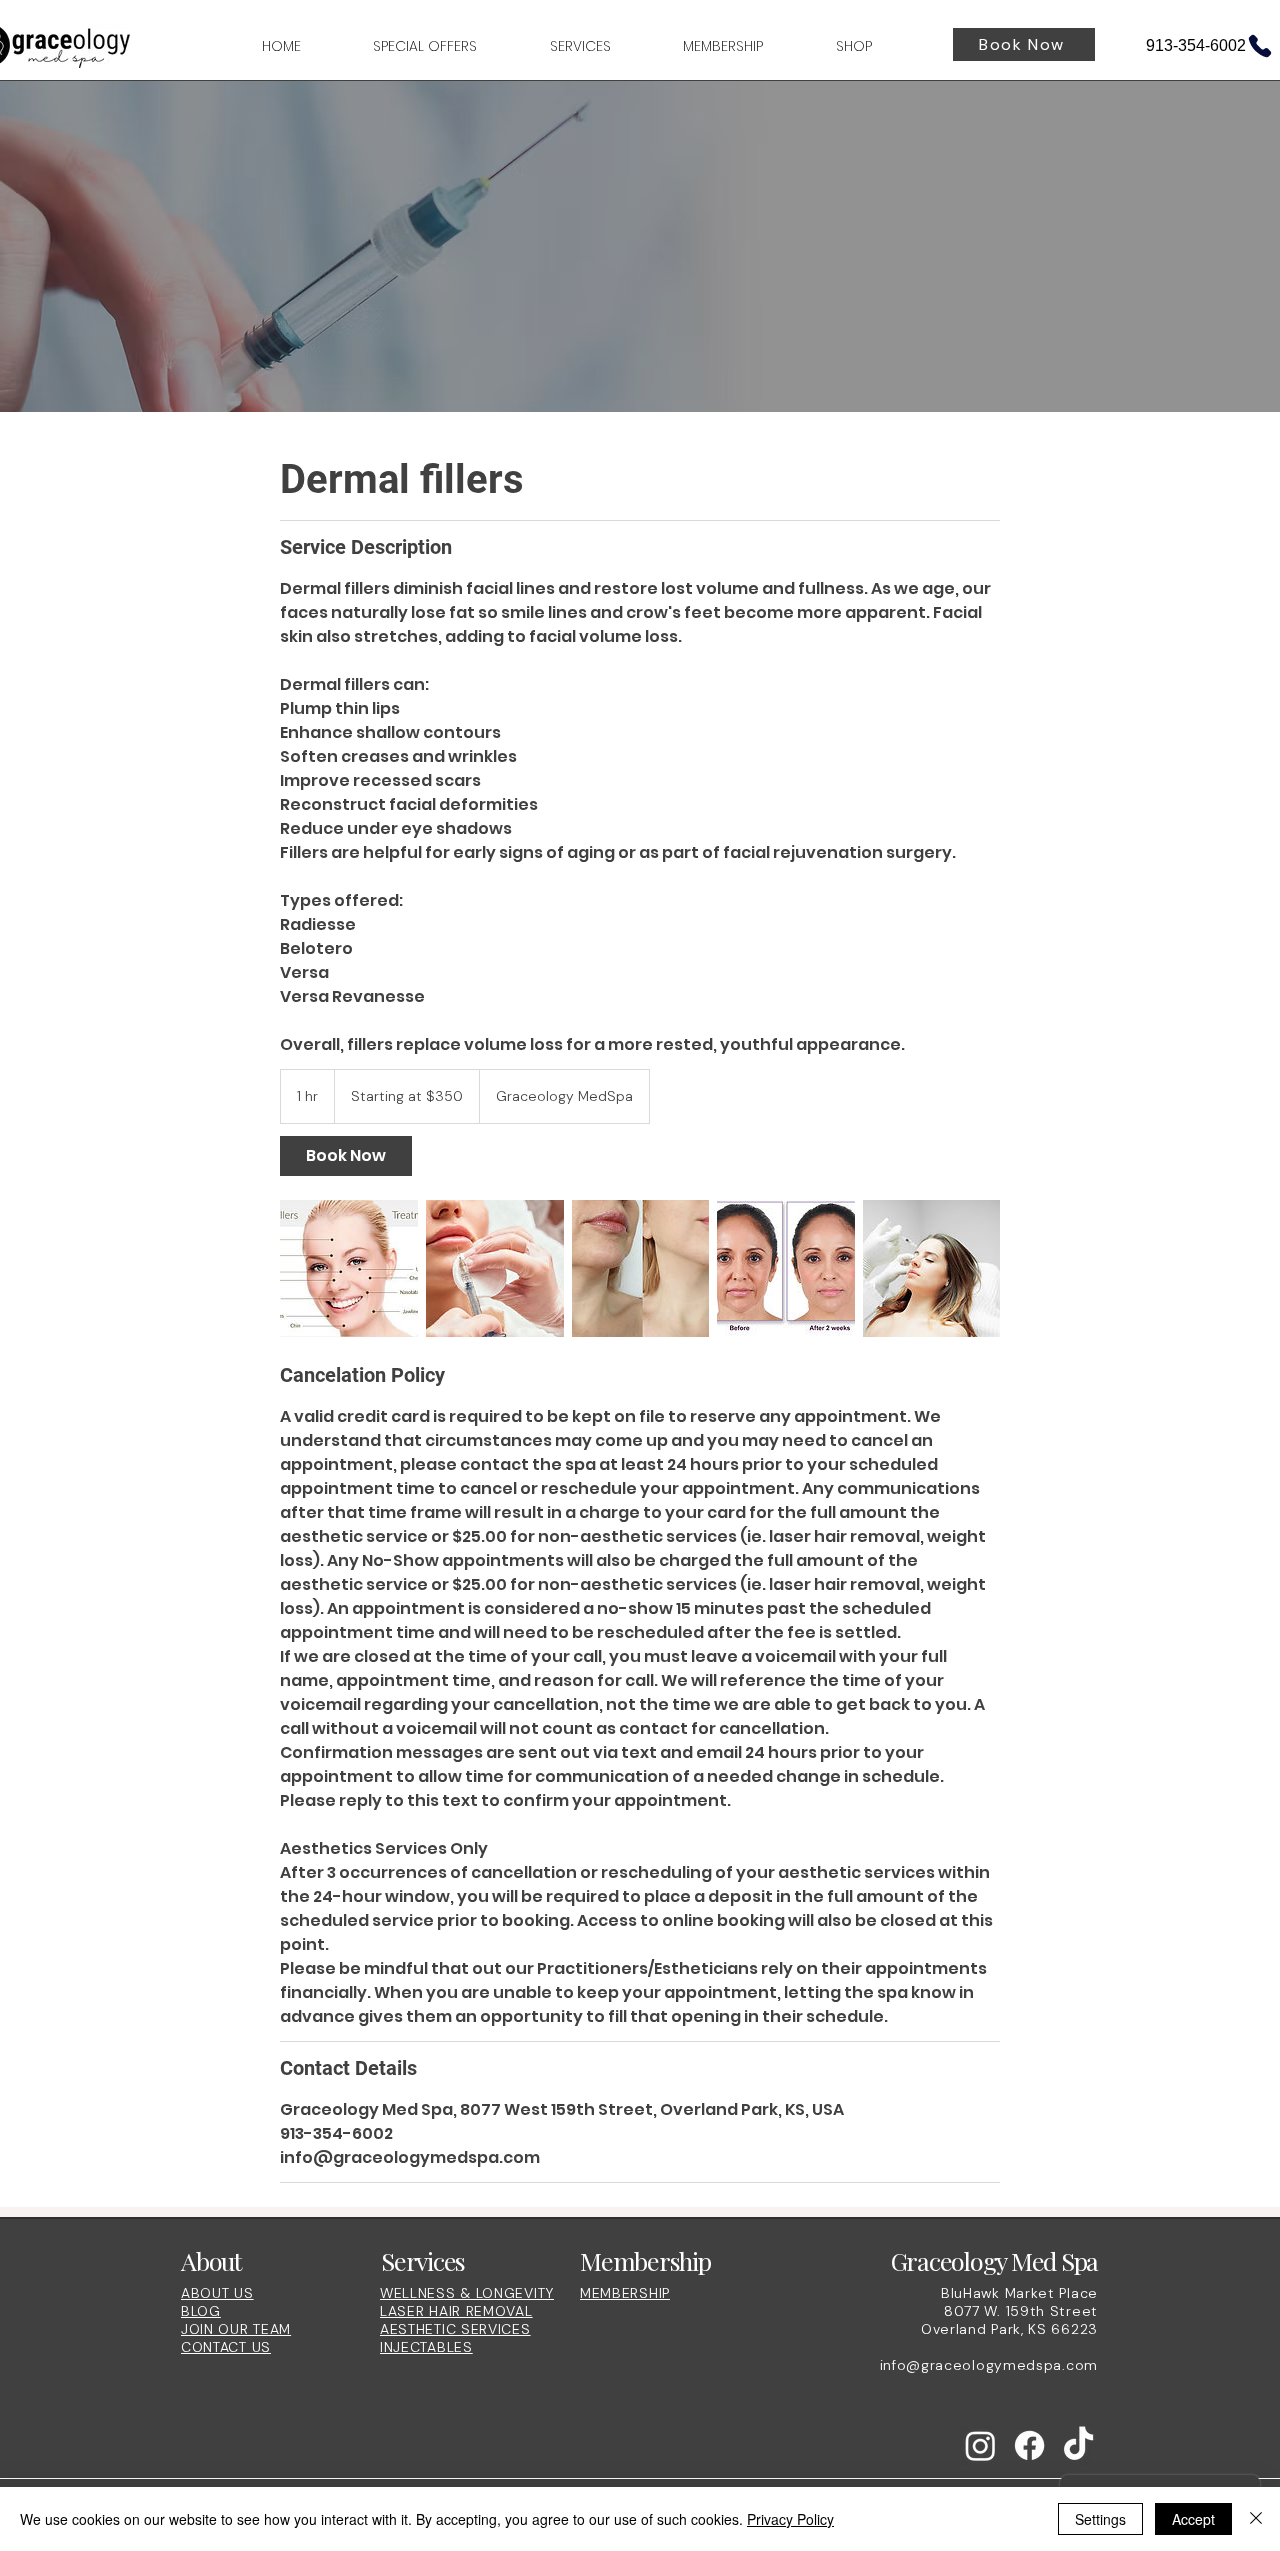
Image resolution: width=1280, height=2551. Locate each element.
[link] (346, 1156)
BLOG (201, 2311)
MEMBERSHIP (625, 2293)
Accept (1193, 2519)
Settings (1100, 2519)
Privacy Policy (790, 2519)
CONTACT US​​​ (226, 2347)
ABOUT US (217, 2293)
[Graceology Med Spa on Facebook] (1029, 2445)
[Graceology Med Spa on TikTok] (1078, 2445)
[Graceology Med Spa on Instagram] (980, 2445)
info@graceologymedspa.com (989, 2365)
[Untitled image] (349, 1268)
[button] (557, 47)
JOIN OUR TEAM (236, 2329)
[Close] (1256, 2519)
